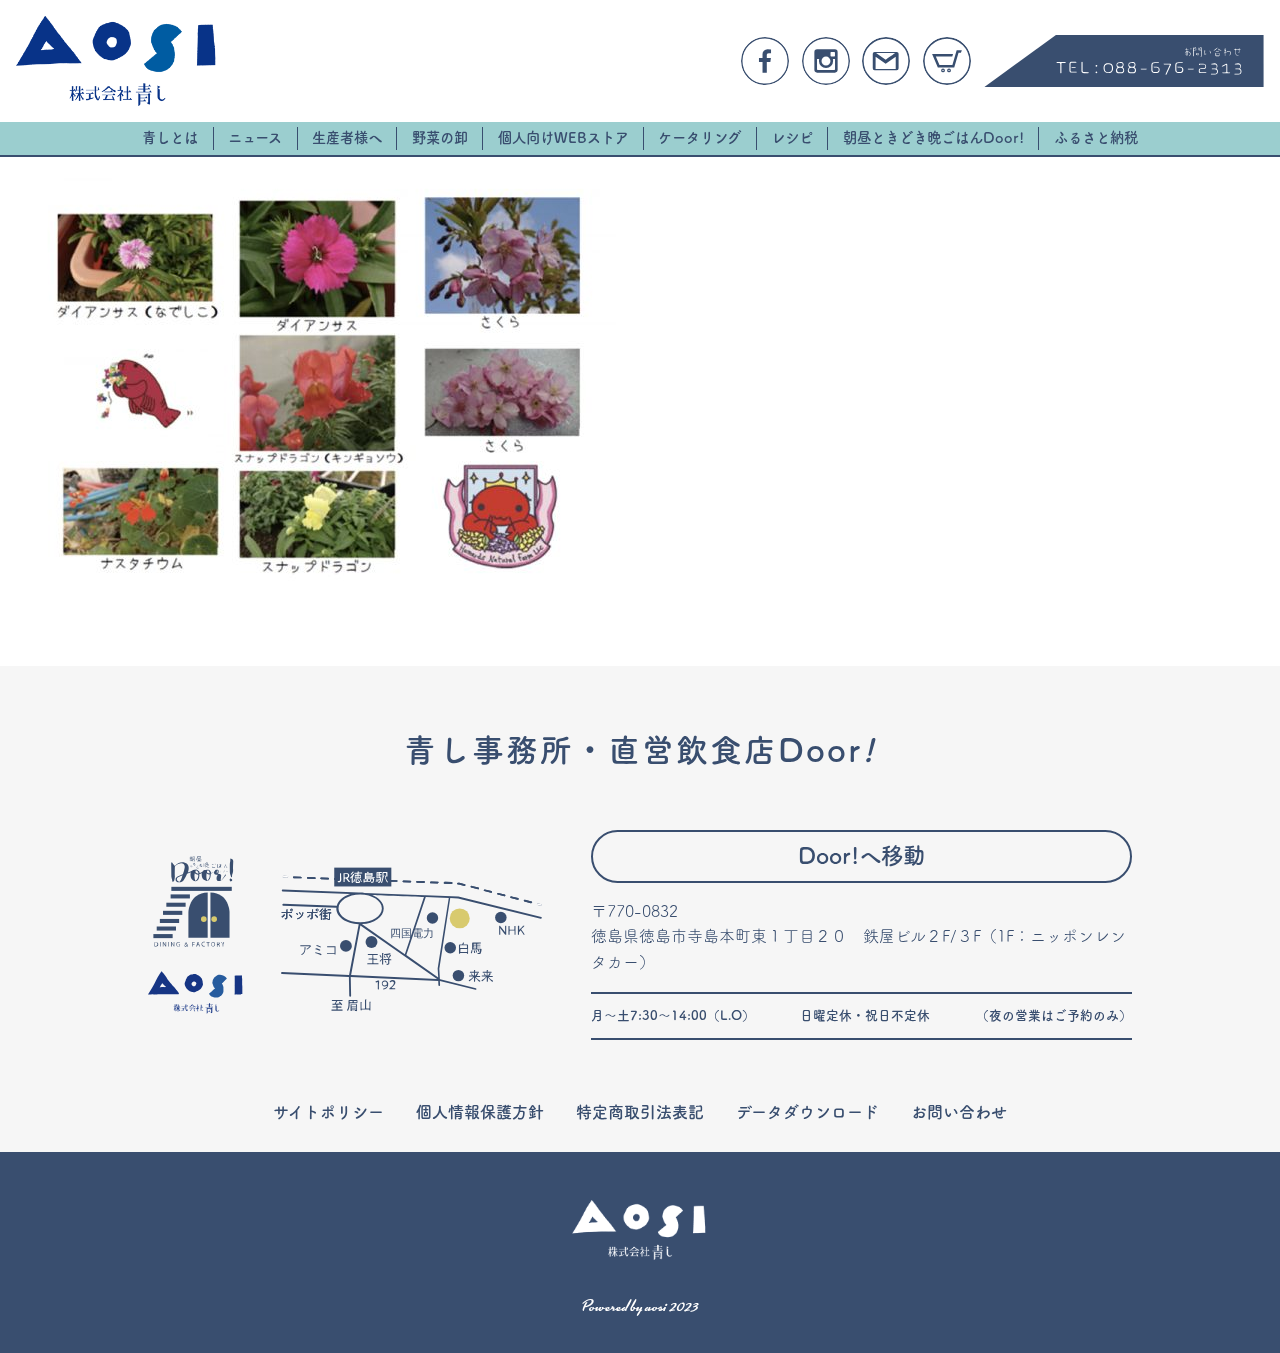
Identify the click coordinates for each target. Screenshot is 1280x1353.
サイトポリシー (328, 1112)
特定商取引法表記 (640, 1112)
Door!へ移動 (861, 855)
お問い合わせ (959, 1112)
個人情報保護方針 (480, 1112)
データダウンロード (807, 1112)
